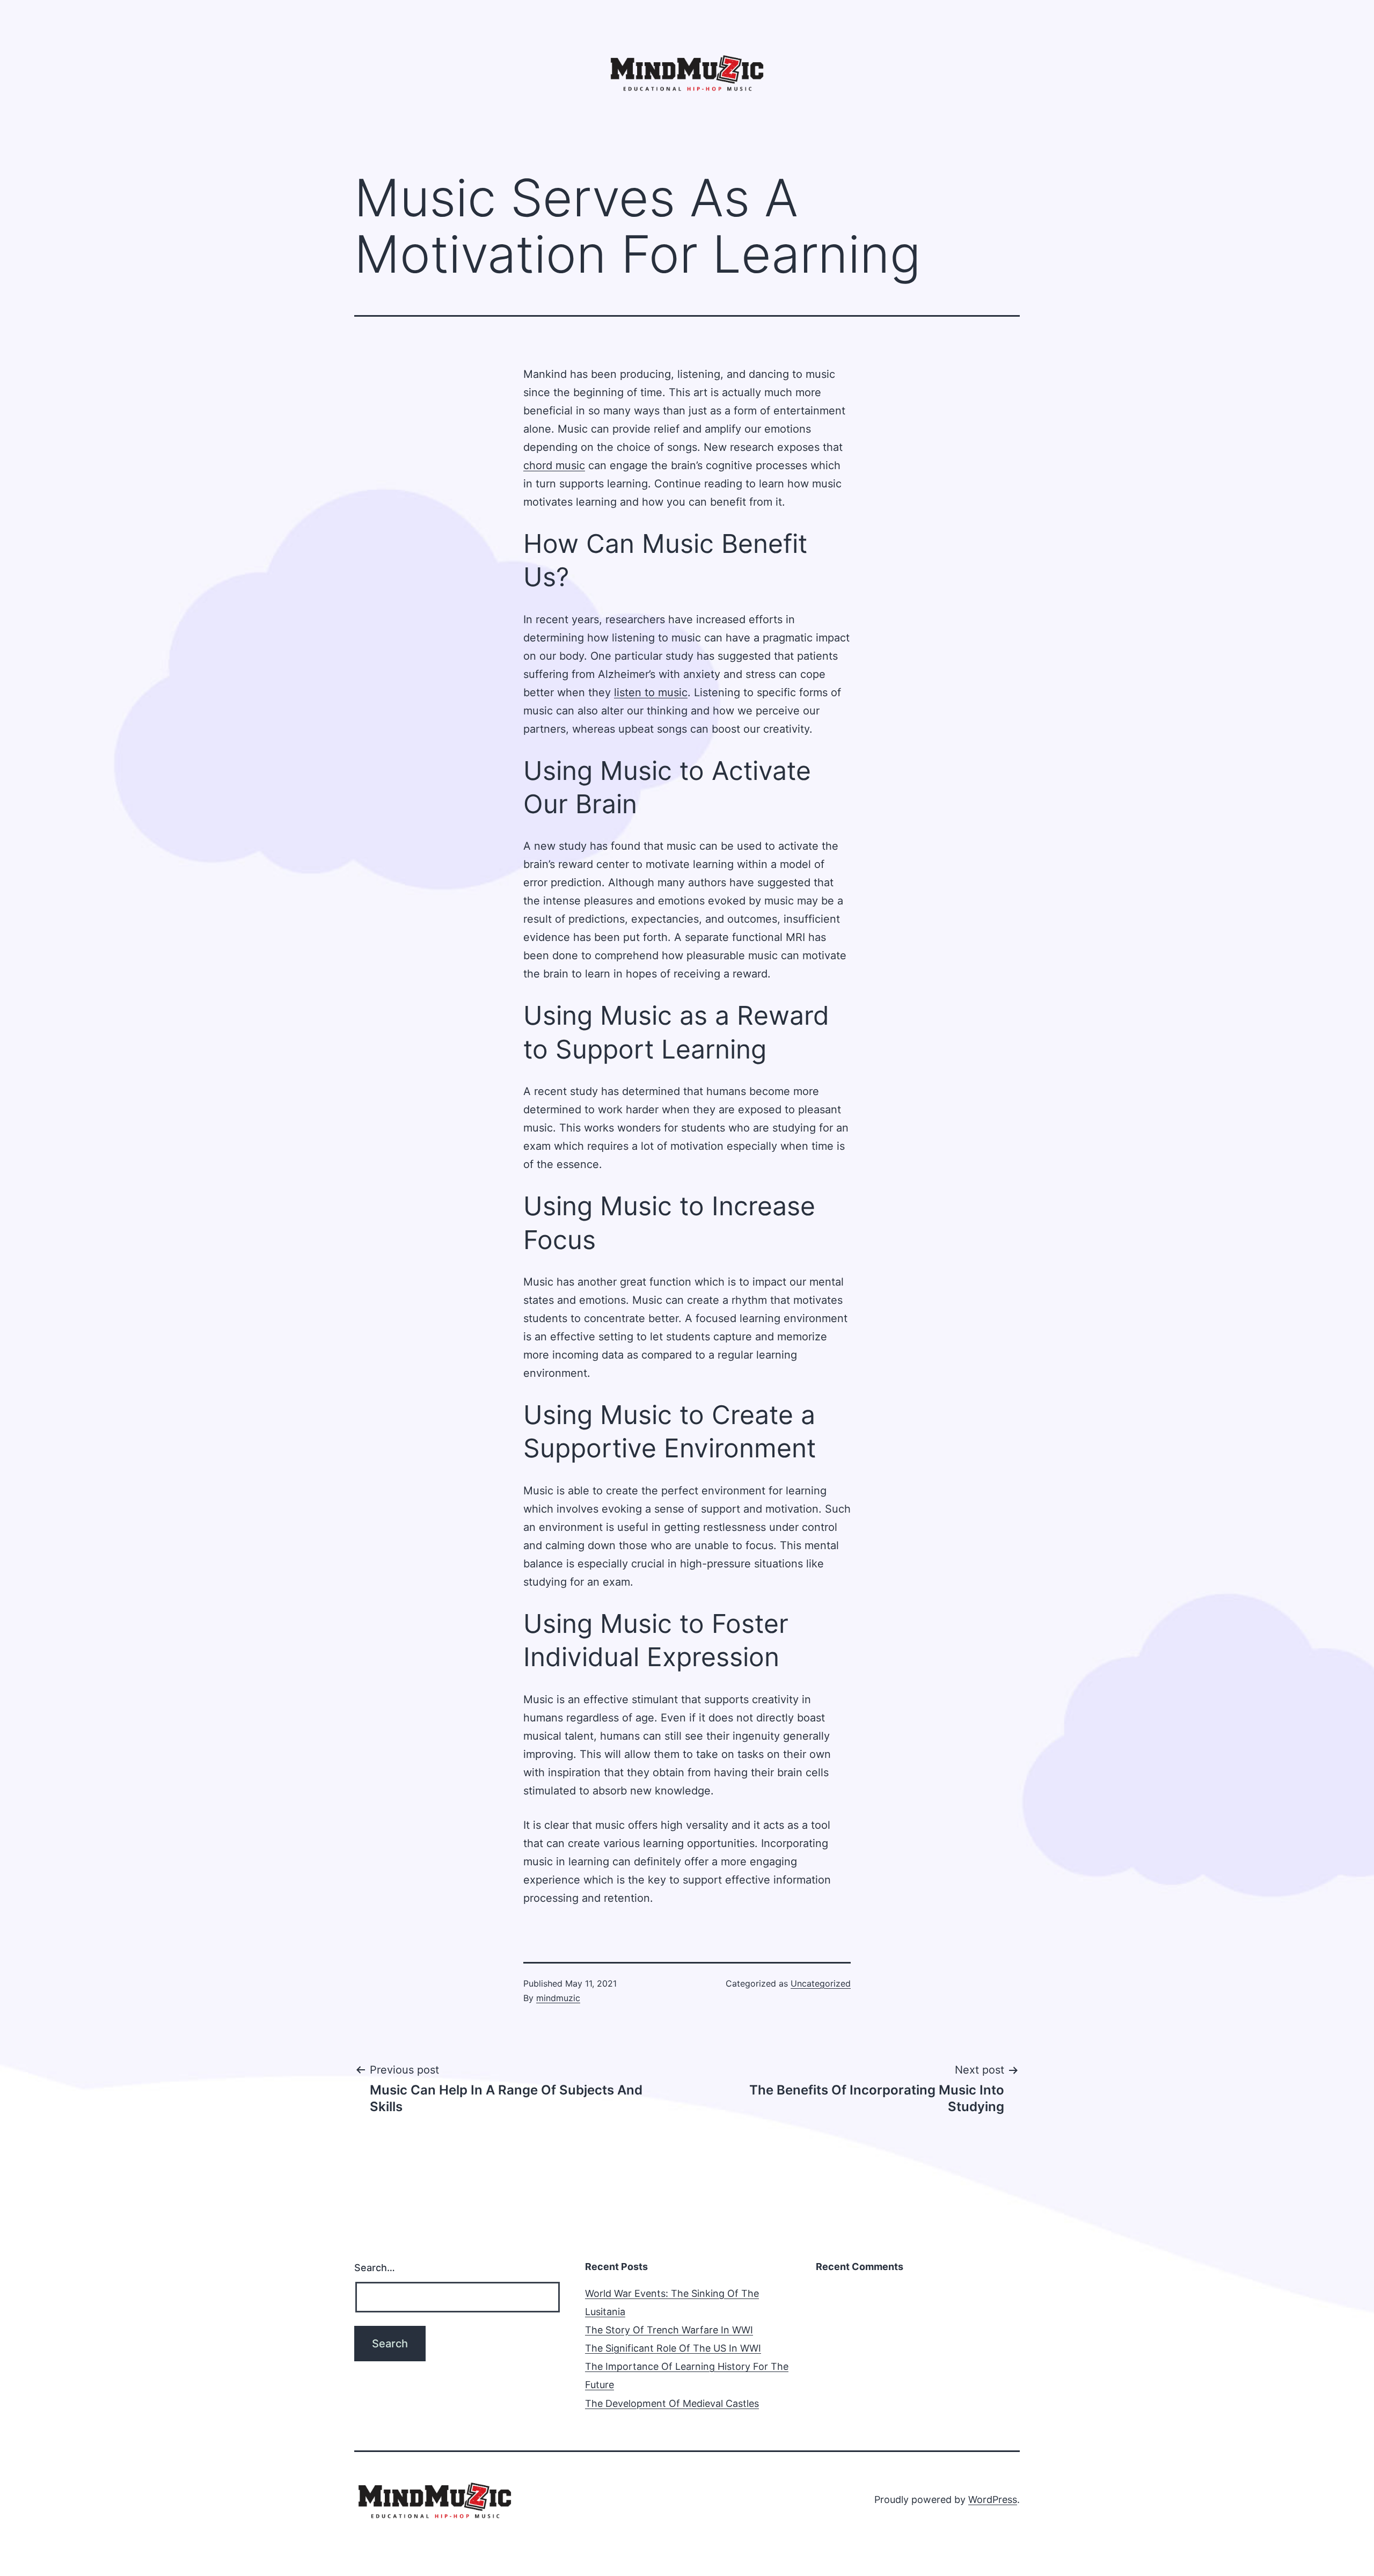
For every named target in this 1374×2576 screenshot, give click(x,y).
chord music (554, 465)
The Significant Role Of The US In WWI (673, 2348)
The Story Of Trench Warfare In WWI (669, 2330)
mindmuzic (558, 1998)
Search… (375, 2268)
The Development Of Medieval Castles (672, 2403)
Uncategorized (821, 1983)
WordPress (993, 2500)
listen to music (651, 692)
